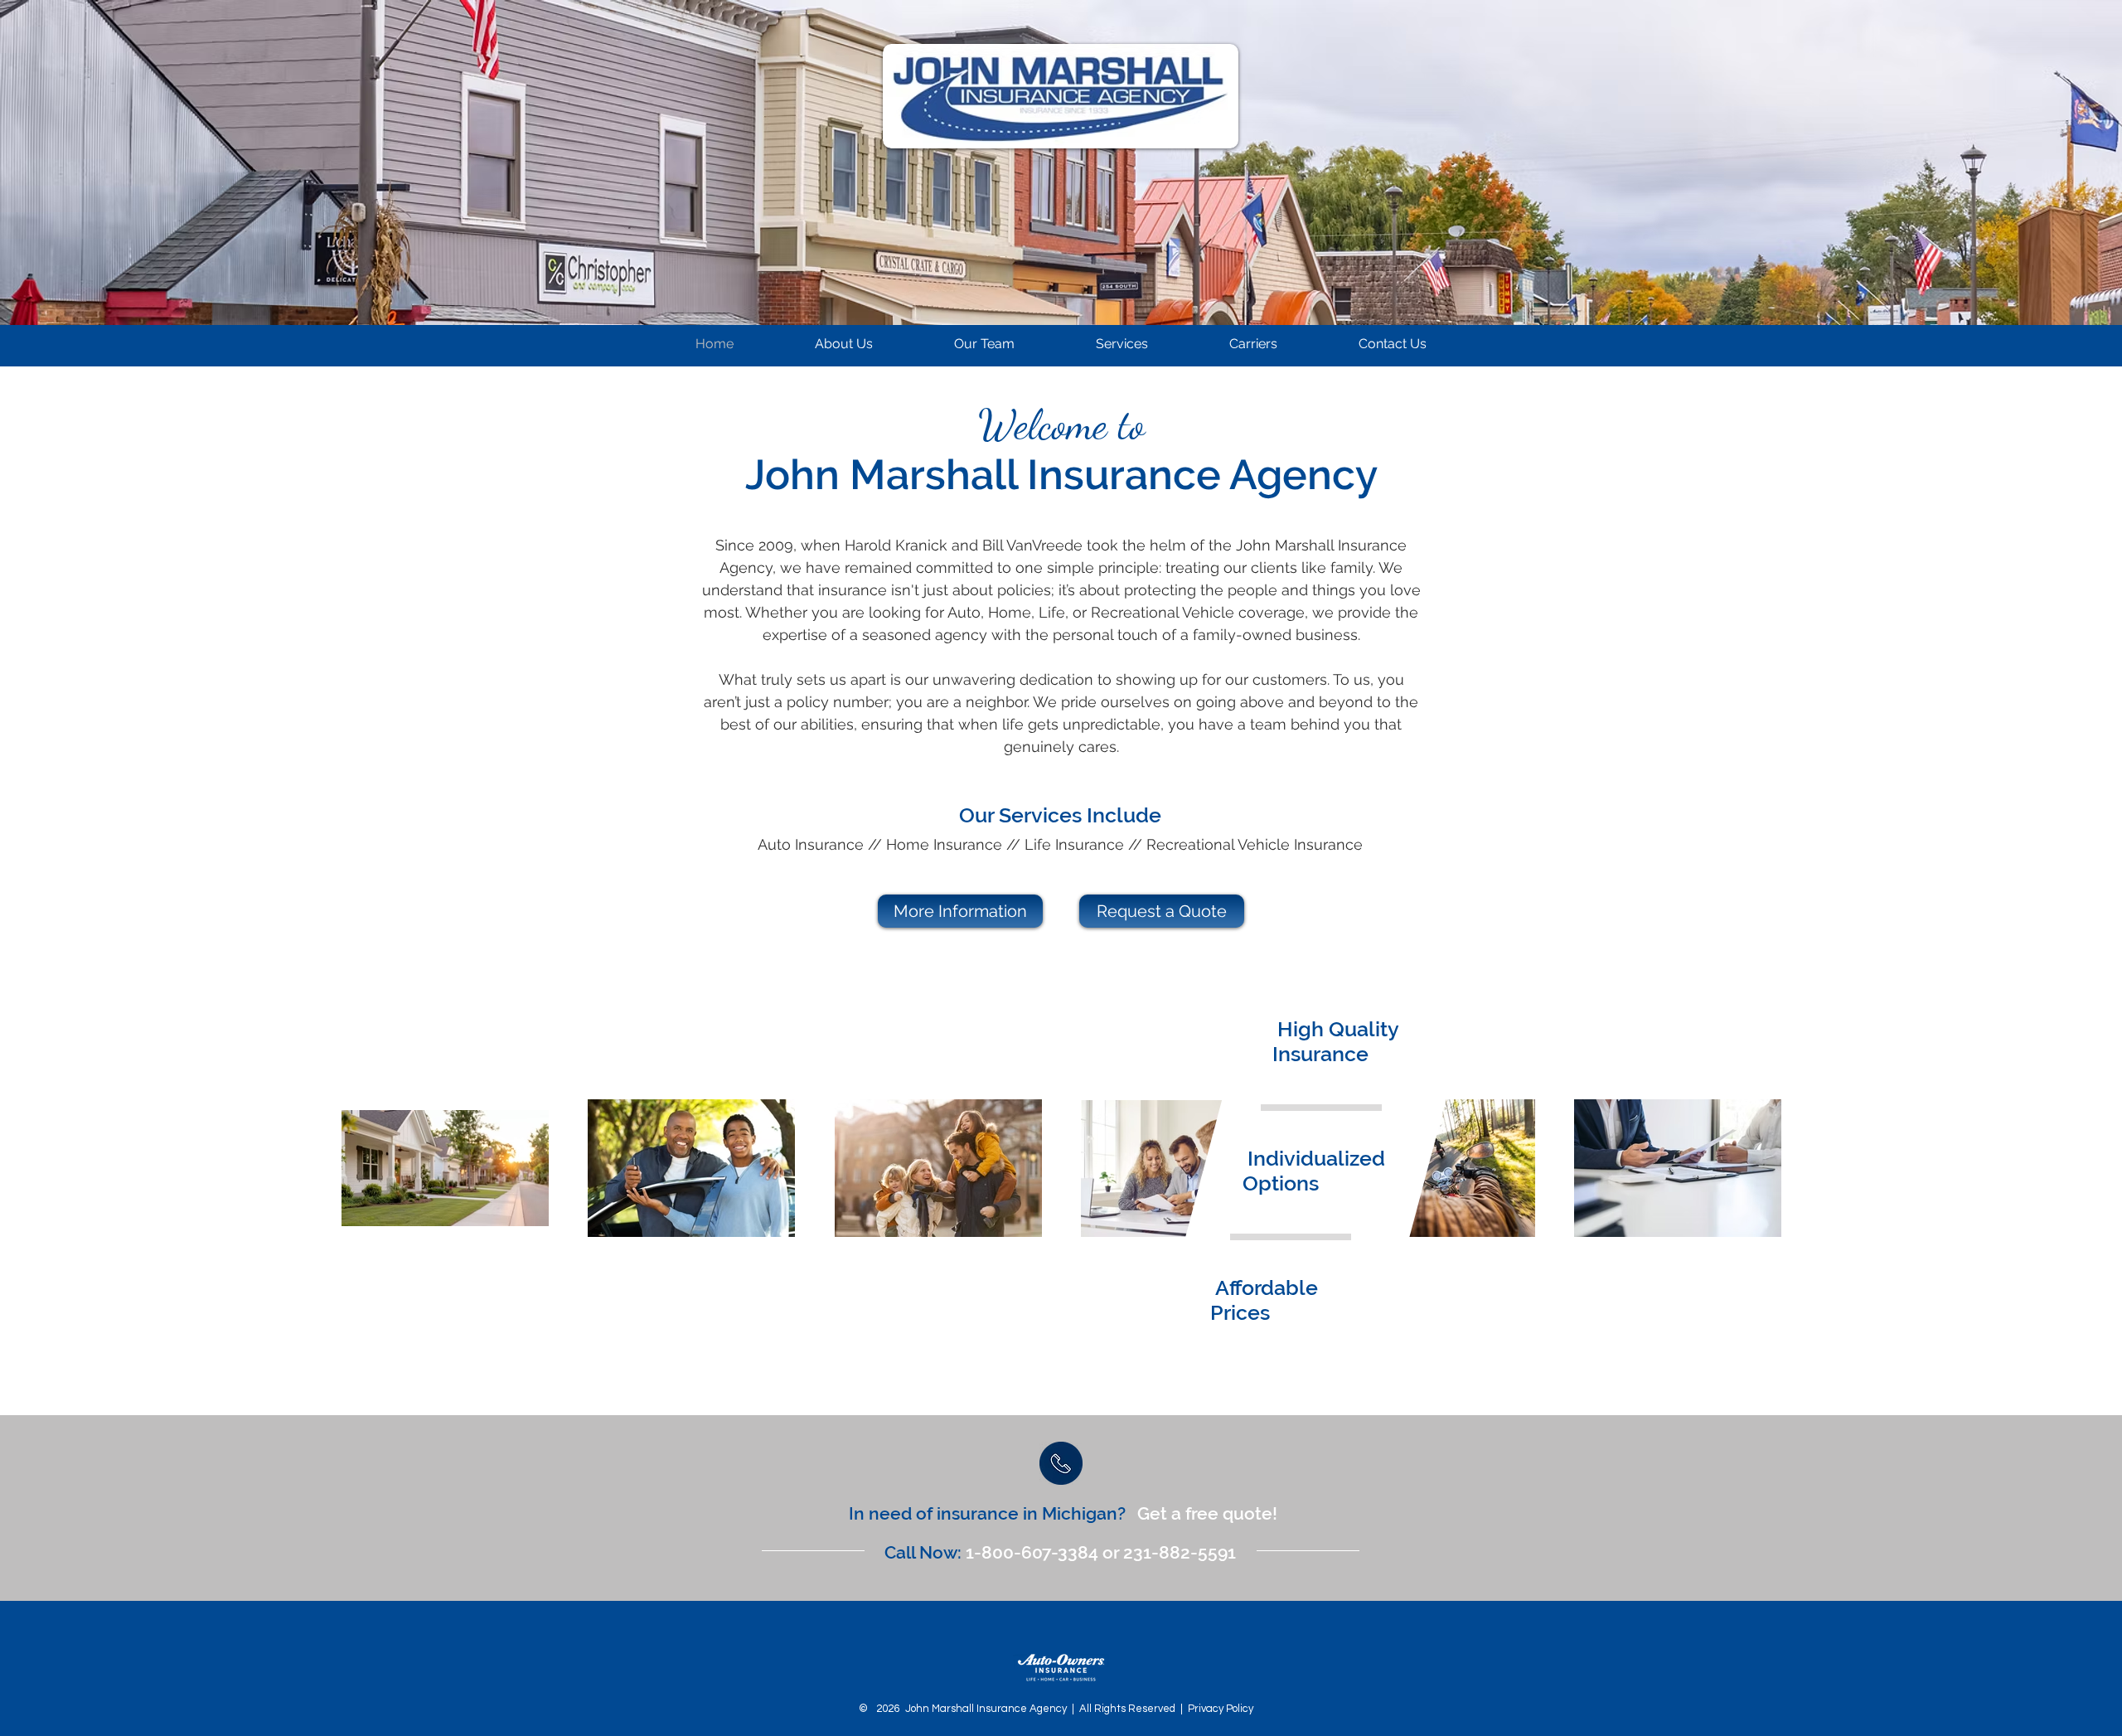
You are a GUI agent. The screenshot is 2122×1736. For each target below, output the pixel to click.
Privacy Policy (1221, 1709)
